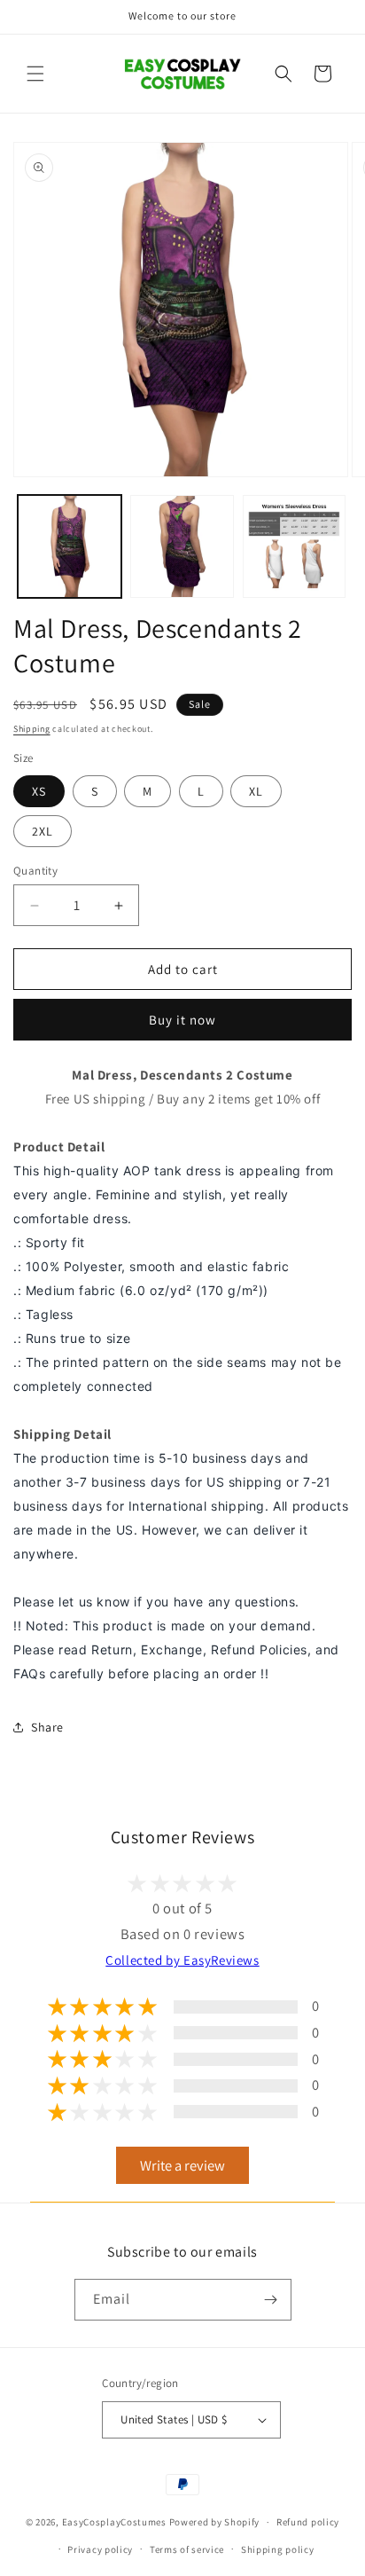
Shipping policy (278, 2549)
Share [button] (47, 1727)
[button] (35, 74)
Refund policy (308, 2522)
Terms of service (187, 2549)
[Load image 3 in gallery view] (295, 547)
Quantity (35, 871)
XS (39, 791)
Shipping (32, 729)
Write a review (182, 2165)
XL (256, 791)
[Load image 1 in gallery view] (70, 547)
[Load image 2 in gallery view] (182, 547)
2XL (43, 831)
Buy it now (182, 1020)
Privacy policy (100, 2549)
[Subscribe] (271, 2300)
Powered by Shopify (215, 2522)
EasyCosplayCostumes (114, 2522)
